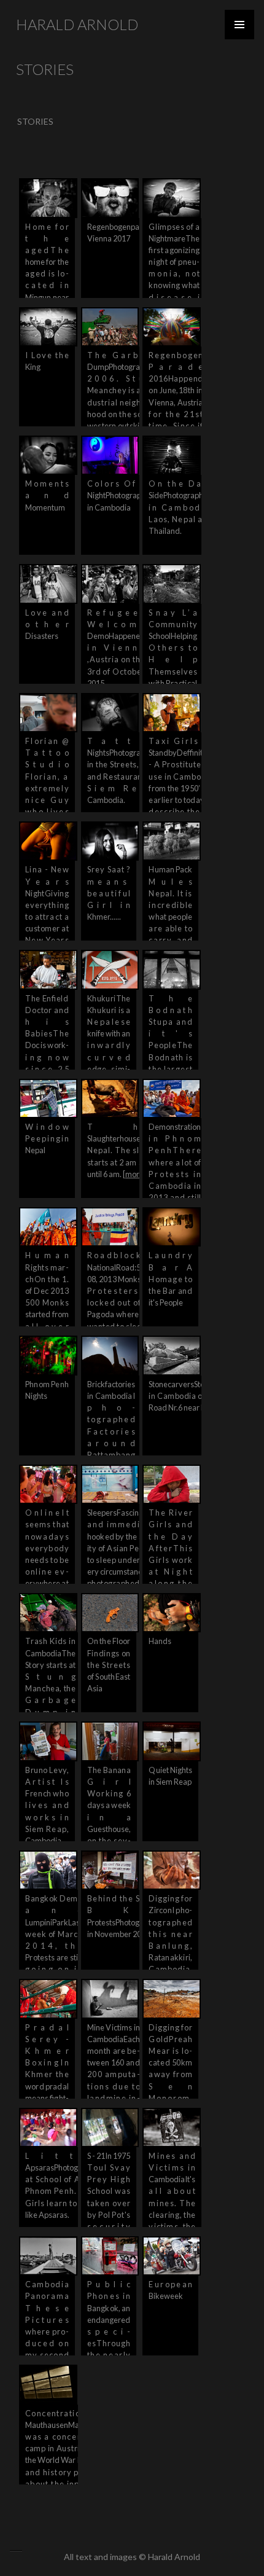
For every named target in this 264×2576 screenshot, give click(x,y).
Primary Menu (239, 25)
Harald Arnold (77, 24)
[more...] (137, 1174)
